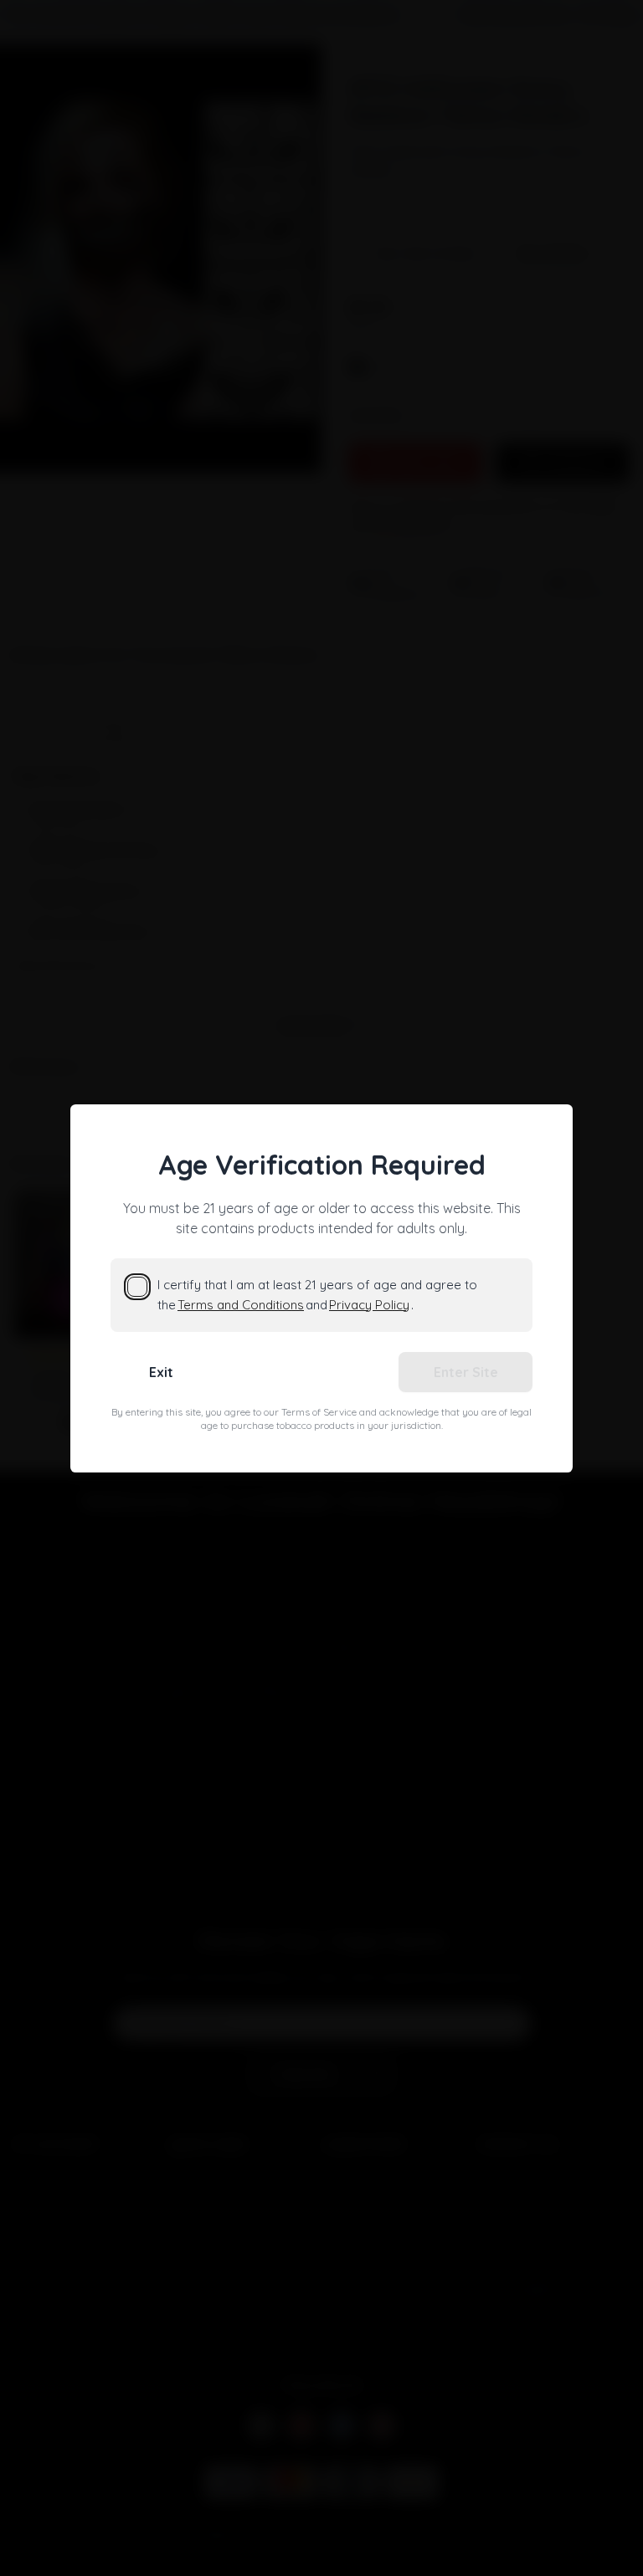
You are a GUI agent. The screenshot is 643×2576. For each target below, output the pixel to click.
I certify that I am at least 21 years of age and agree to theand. (317, 1295)
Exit (161, 1372)
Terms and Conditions (241, 1305)
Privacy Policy (369, 1305)
